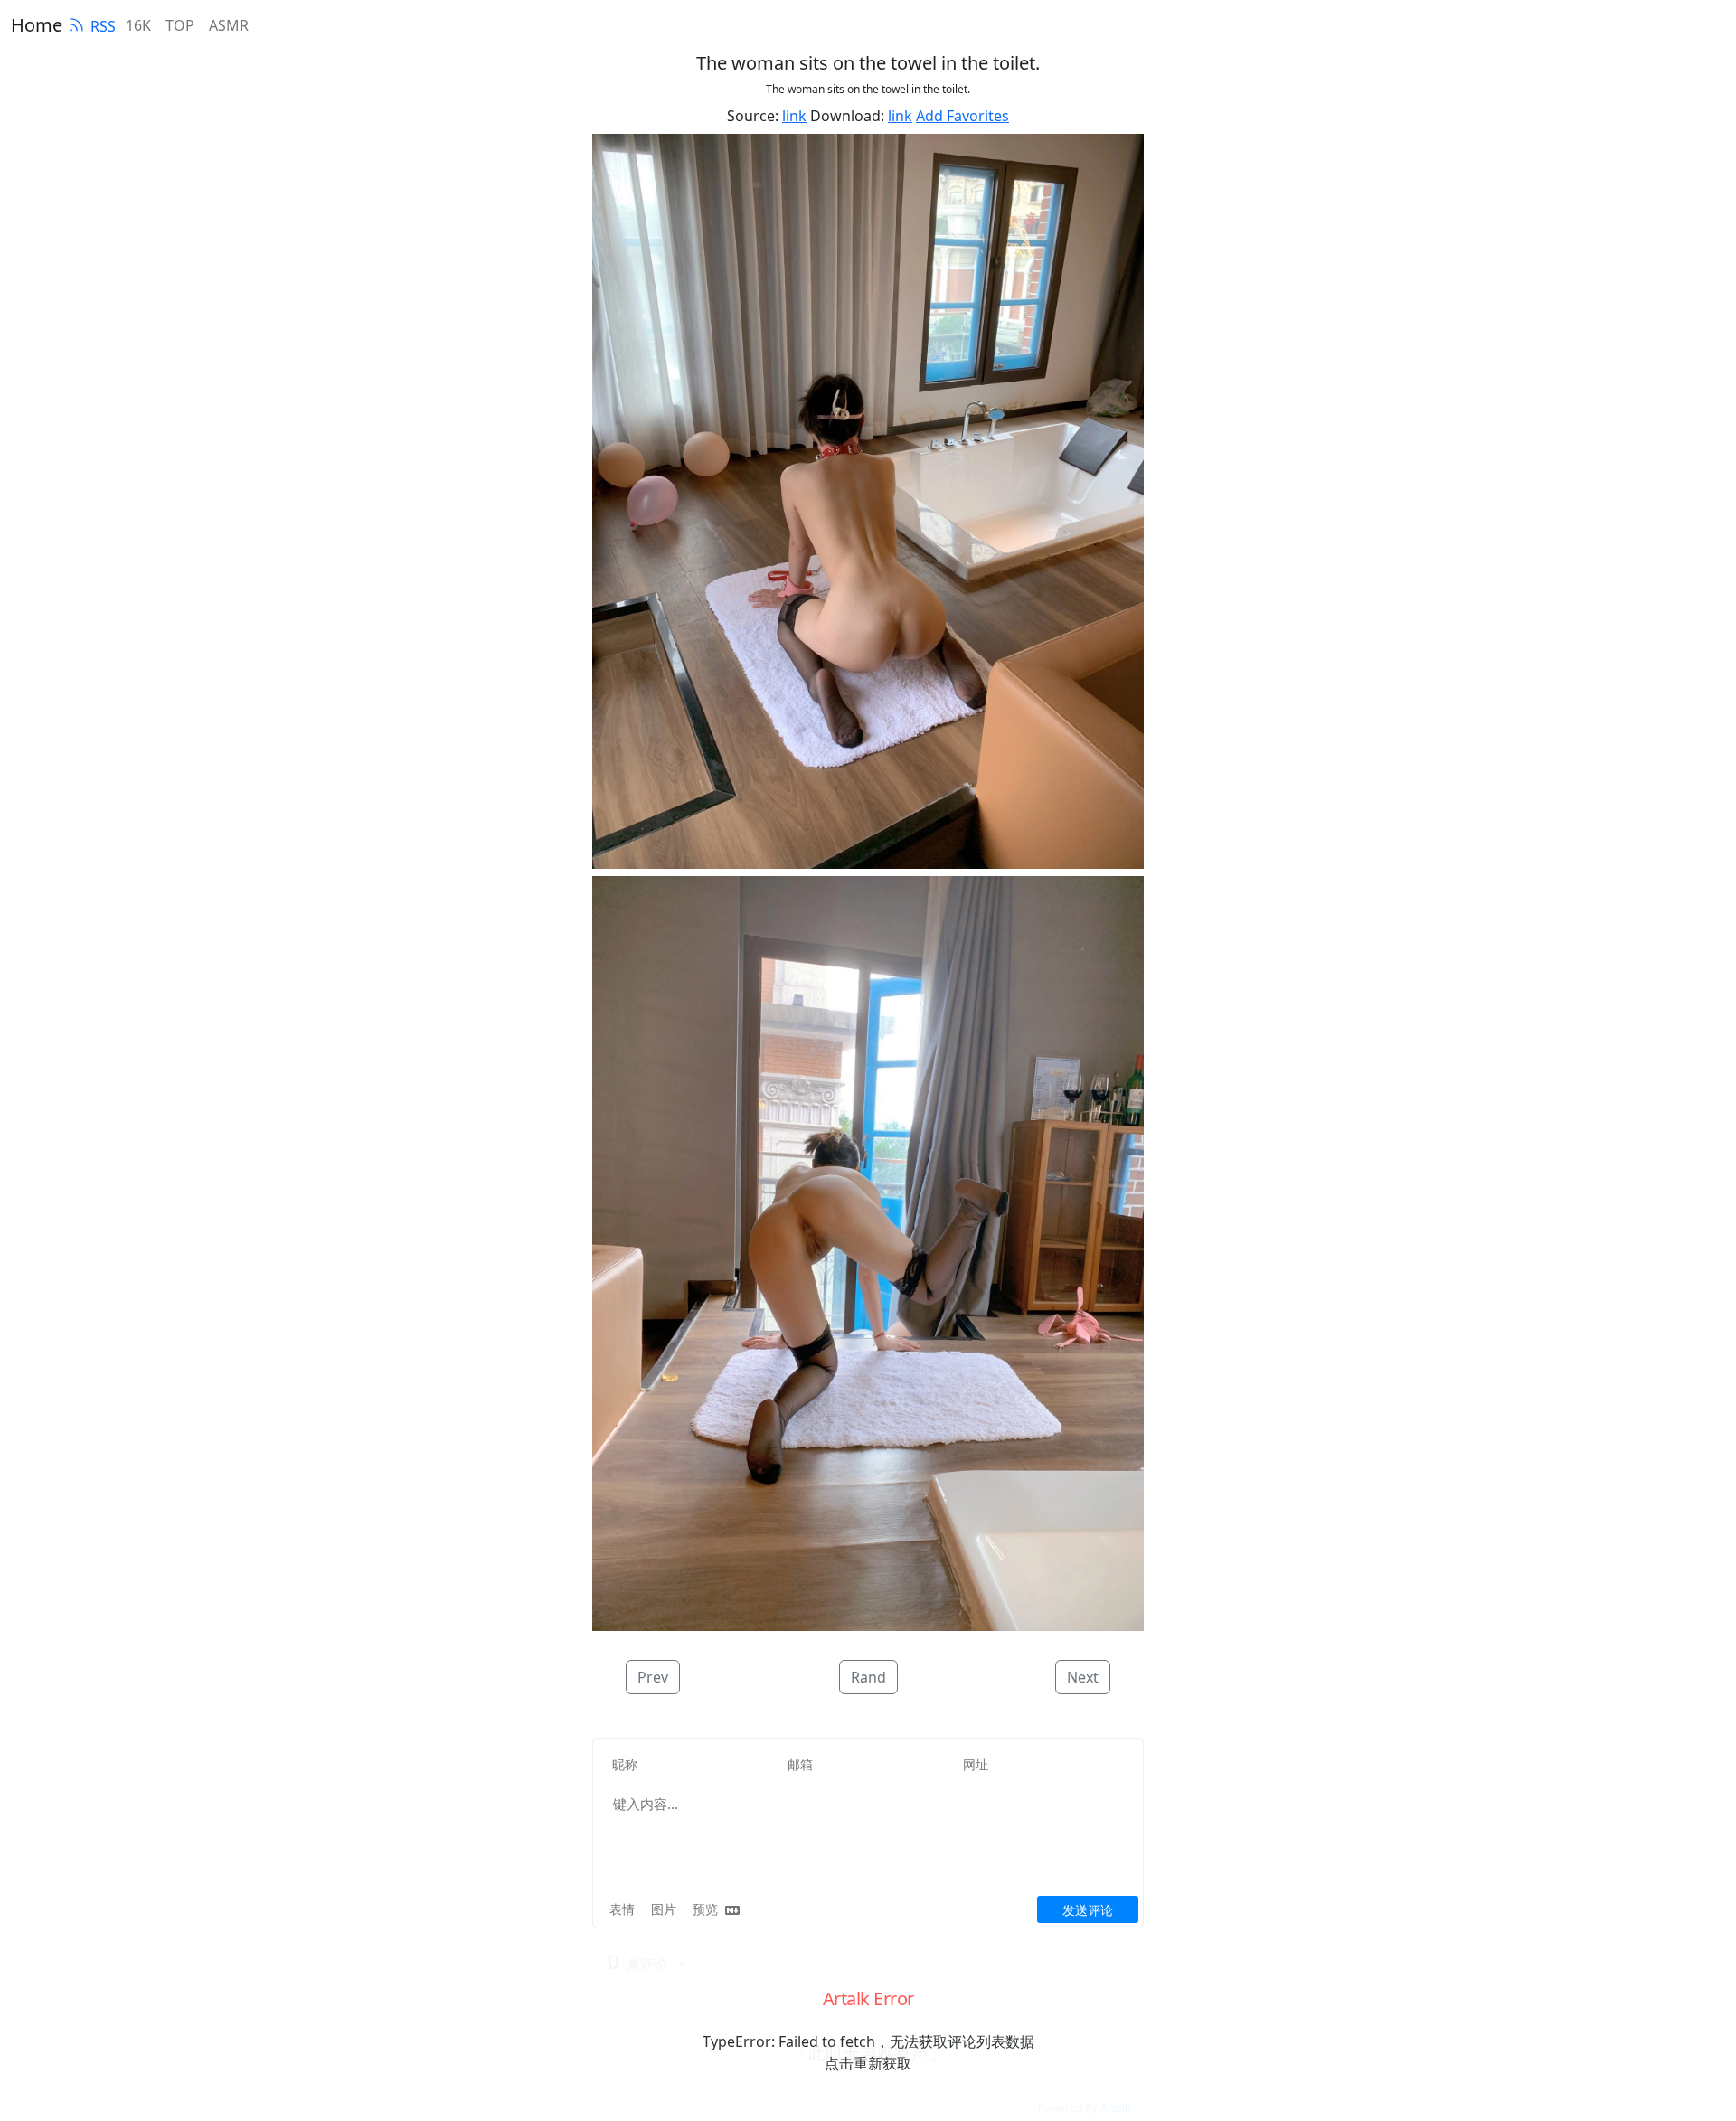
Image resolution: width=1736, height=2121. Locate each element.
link (794, 116)
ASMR (229, 25)
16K (138, 25)
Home (37, 25)
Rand (868, 1677)
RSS (103, 26)
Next (1083, 1677)
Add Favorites (962, 116)
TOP (180, 25)
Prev (653, 1677)
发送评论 (1088, 1910)
